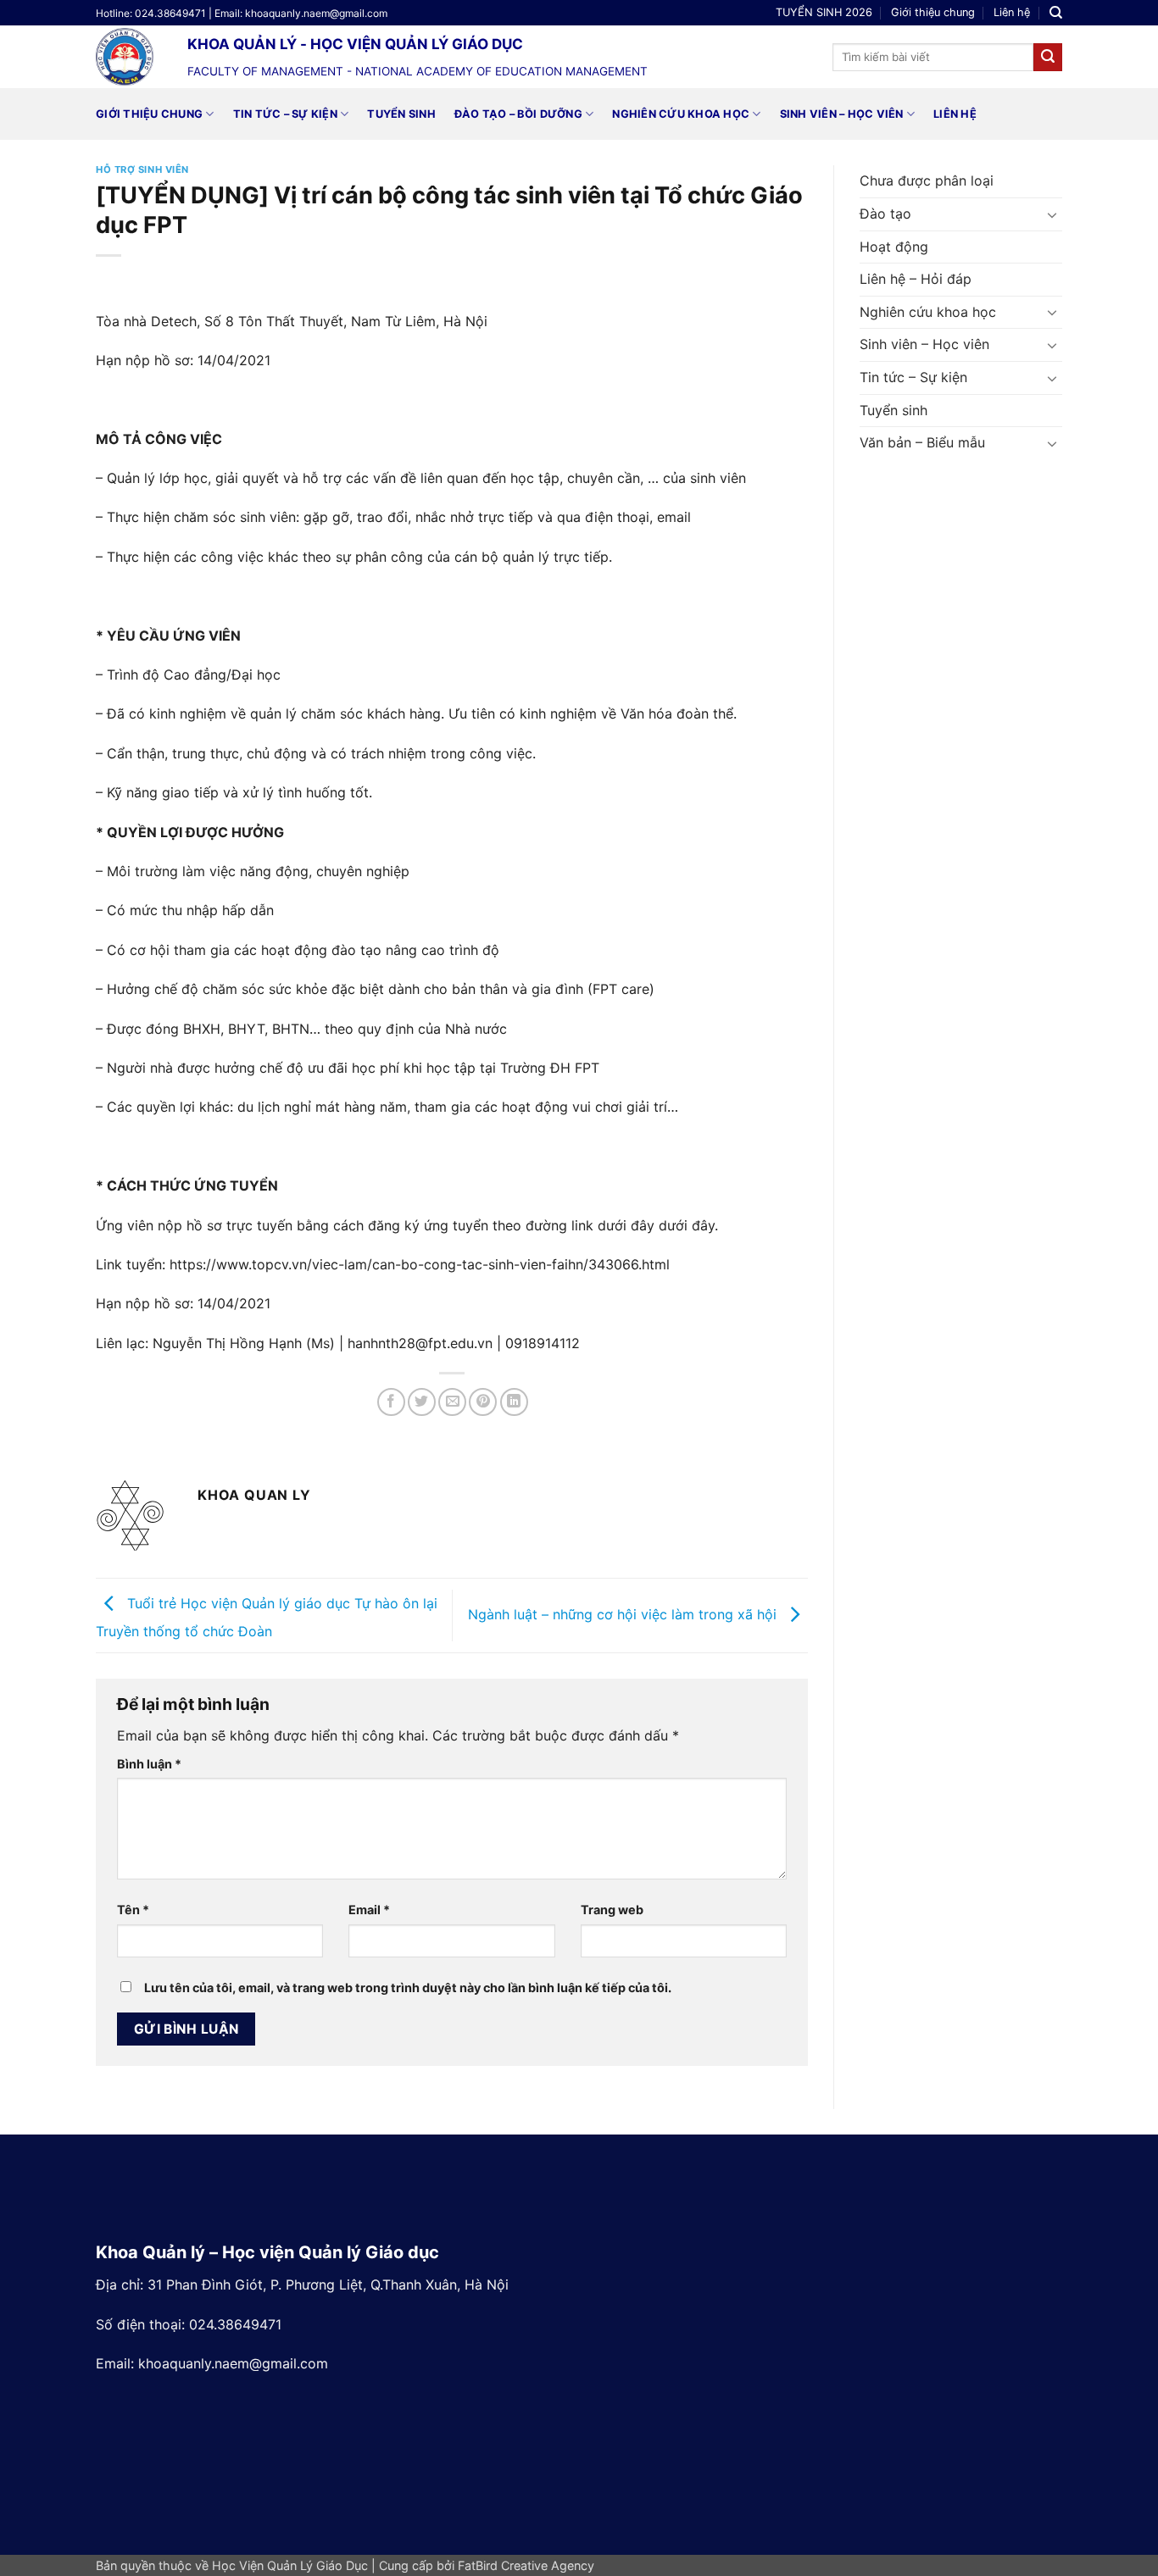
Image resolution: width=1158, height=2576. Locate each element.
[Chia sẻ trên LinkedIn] (514, 1402)
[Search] (1056, 13)
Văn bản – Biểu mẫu (922, 442)
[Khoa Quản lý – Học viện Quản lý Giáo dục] (129, 57)
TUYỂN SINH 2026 (824, 12)
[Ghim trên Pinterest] (483, 1402)
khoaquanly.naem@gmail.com (233, 2363)
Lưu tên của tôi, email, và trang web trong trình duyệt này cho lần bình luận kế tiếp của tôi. (408, 1988)
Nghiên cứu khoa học (681, 114)
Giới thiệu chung (933, 12)
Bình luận (149, 1764)
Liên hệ (1012, 12)
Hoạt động (894, 247)
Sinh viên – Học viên (842, 114)
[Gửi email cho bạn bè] (452, 1402)
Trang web (612, 1910)
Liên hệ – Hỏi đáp (916, 279)
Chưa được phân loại (927, 180)
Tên (133, 1910)
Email (369, 1910)
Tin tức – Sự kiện (285, 114)
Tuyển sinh (401, 114)
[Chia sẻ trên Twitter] (422, 1402)
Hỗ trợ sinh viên (142, 169)
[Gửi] (1048, 58)
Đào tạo (885, 214)
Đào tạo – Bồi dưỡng (518, 114)
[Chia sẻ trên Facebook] (391, 1402)
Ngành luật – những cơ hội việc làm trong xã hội (624, 1614)
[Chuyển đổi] (1052, 214)
